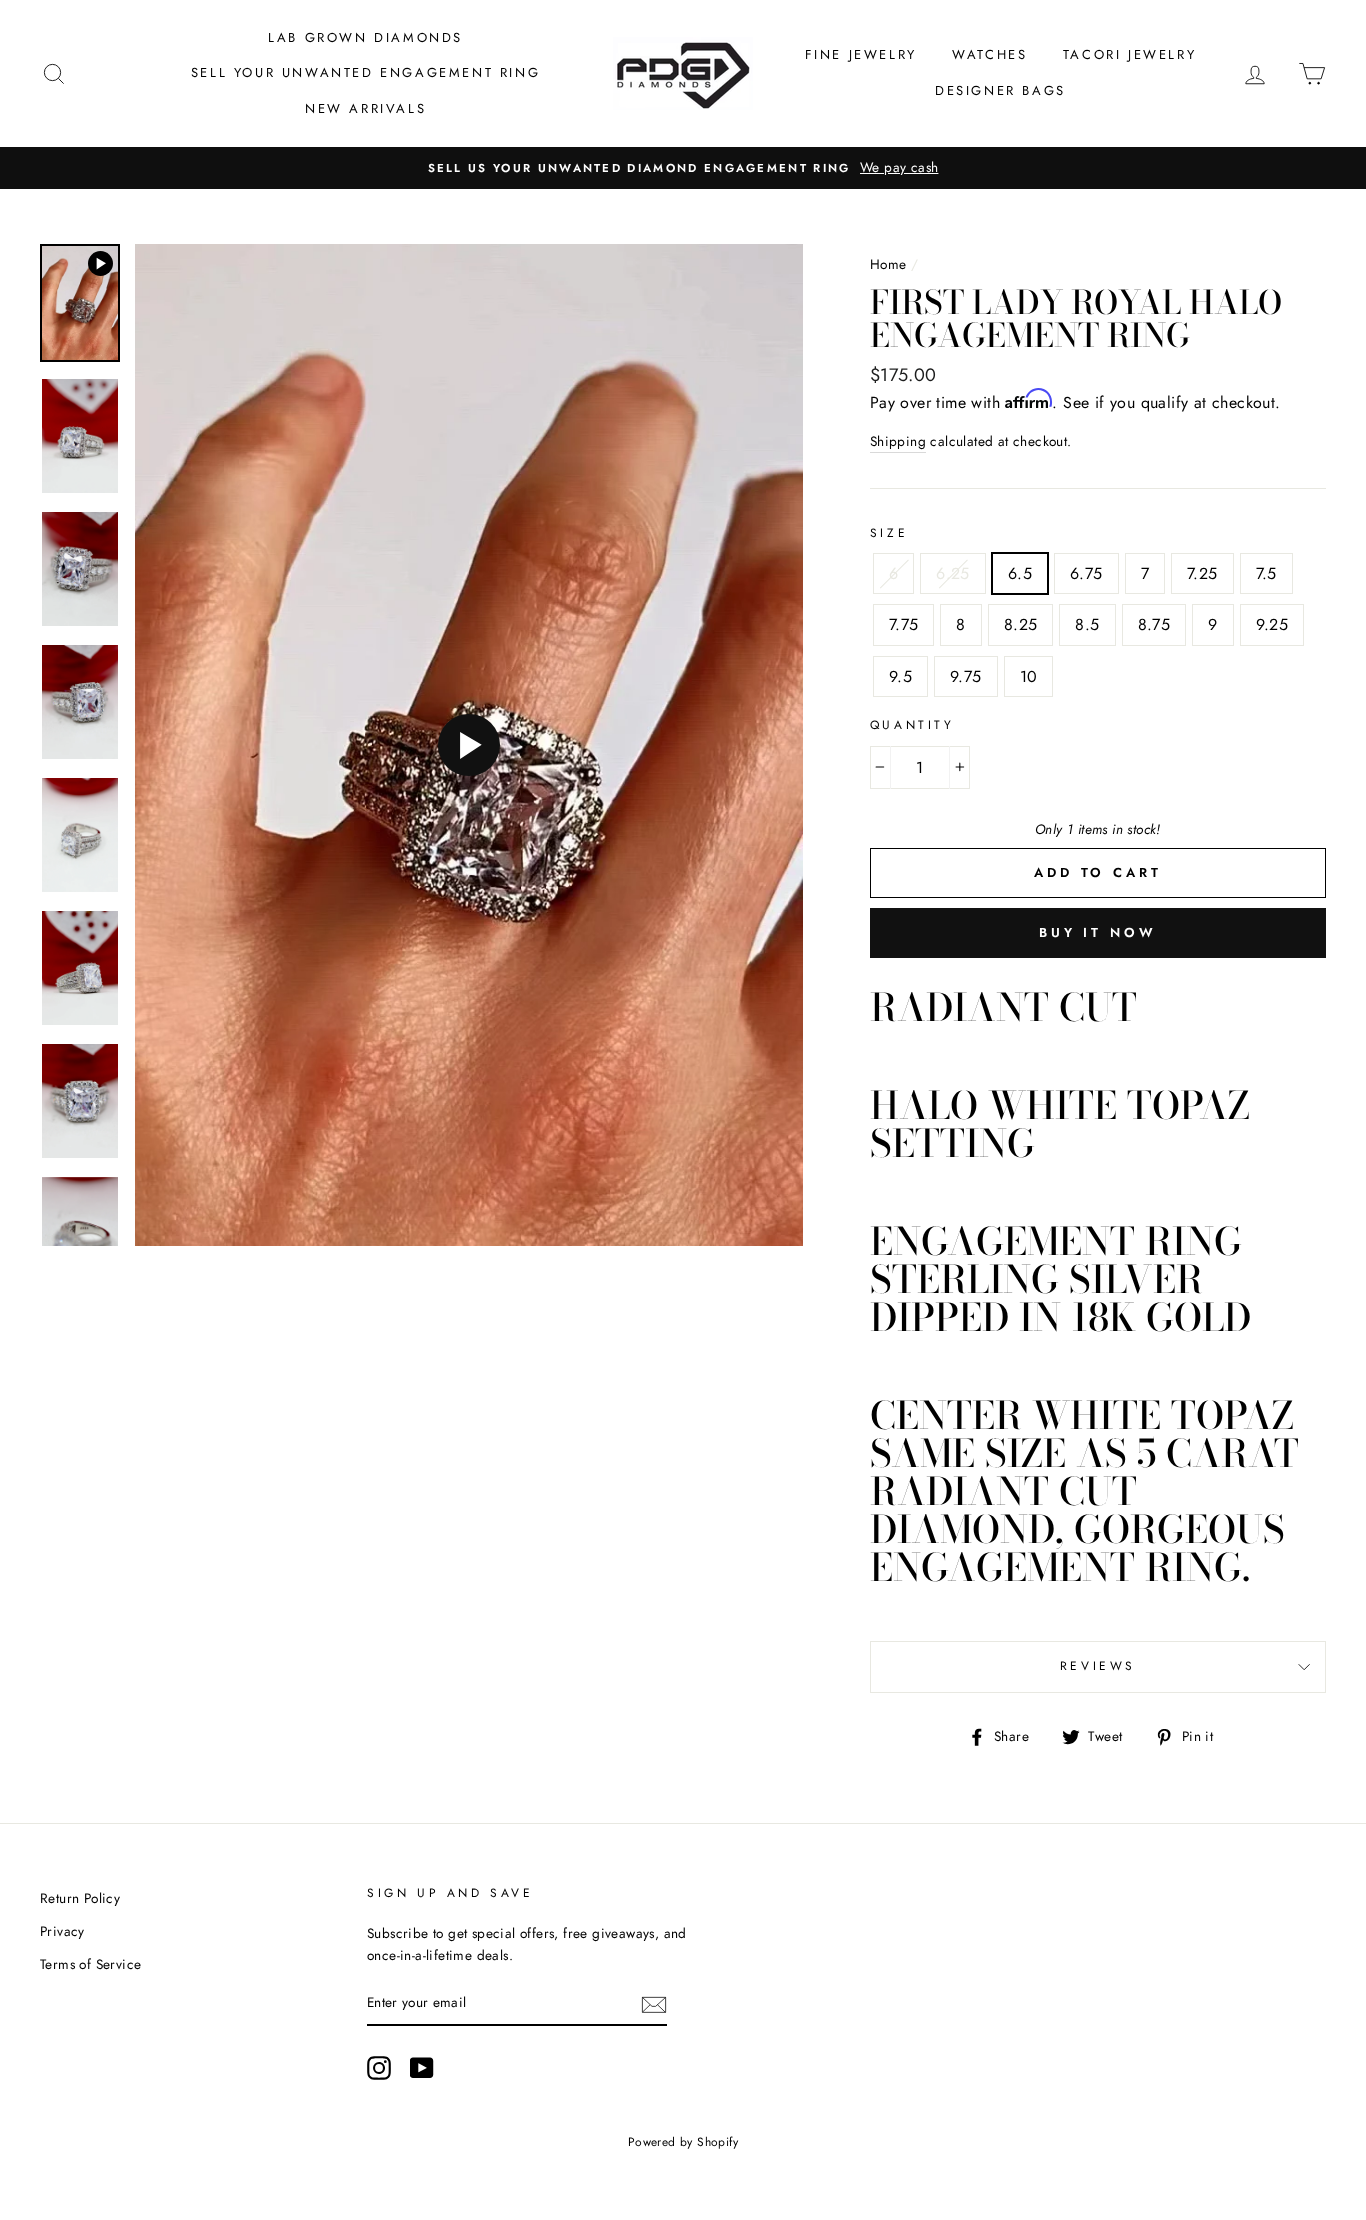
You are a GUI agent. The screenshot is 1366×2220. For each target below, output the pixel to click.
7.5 (1266, 573)
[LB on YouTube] (422, 2068)
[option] (683, 168)
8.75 (1154, 624)
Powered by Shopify (683, 2142)
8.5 (1087, 624)
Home (888, 264)
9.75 (966, 676)
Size (889, 533)
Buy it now (1098, 932)
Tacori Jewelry (1129, 54)
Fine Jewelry (861, 54)
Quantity (912, 725)
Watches (989, 54)
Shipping (898, 441)
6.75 (1086, 573)
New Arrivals (365, 108)
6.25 (953, 573)
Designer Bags (1000, 90)
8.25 (1021, 624)
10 (1029, 676)
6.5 (1020, 573)
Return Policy (80, 1898)
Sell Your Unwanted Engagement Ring (365, 72)
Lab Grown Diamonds (365, 37)
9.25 (1272, 624)
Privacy (62, 1931)
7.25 (1202, 573)
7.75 (904, 624)
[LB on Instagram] (379, 2068)
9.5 (900, 676)
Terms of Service (90, 1964)
